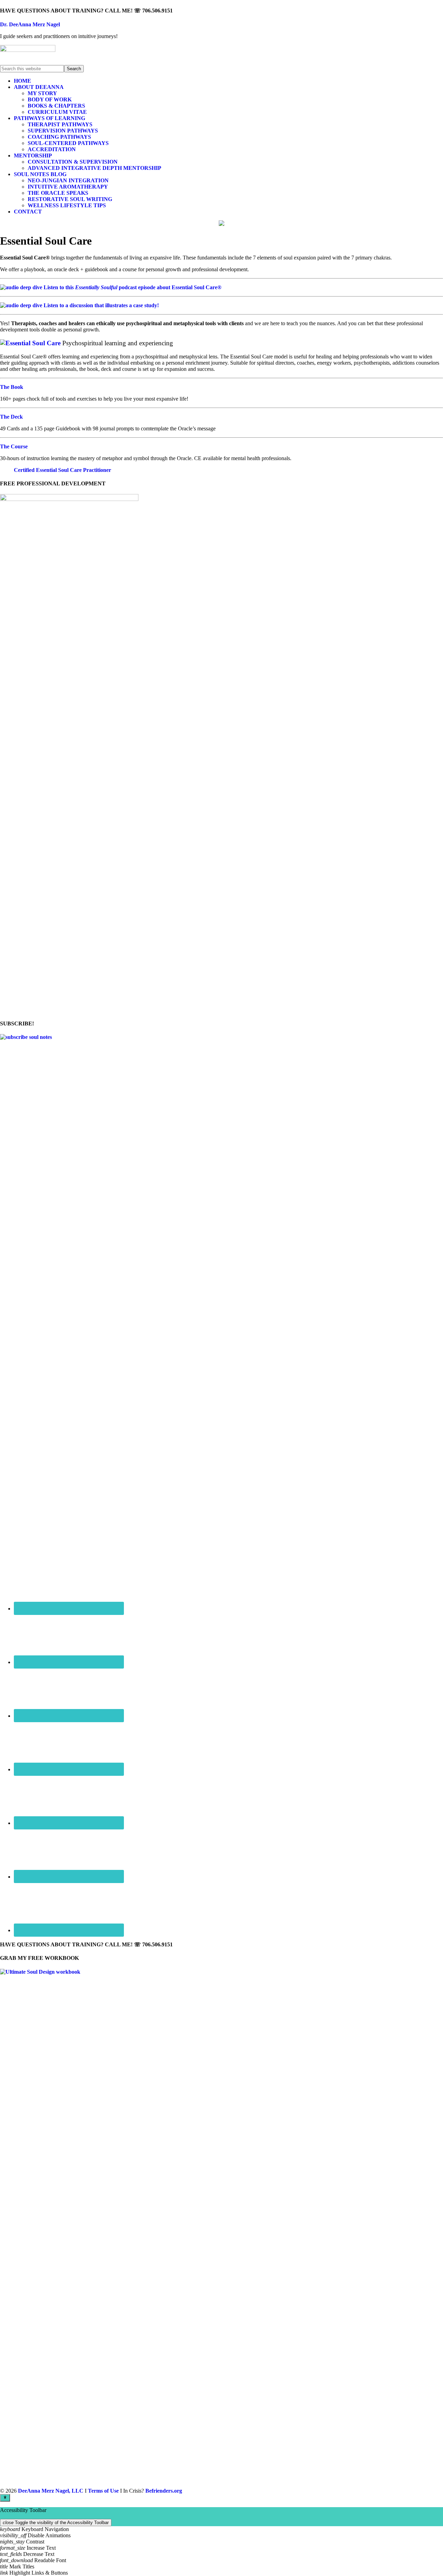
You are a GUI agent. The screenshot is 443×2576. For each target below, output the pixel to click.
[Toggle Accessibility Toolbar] (5, 2498)
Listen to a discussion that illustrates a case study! (101, 305)
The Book (12, 387)
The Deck (11, 417)
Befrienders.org (164, 2491)
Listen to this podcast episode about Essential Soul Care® (133, 287)
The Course (14, 446)
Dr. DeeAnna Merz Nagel (30, 24)
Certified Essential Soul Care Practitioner (62, 470)
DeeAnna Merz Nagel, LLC (51, 2491)
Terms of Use (103, 2491)
